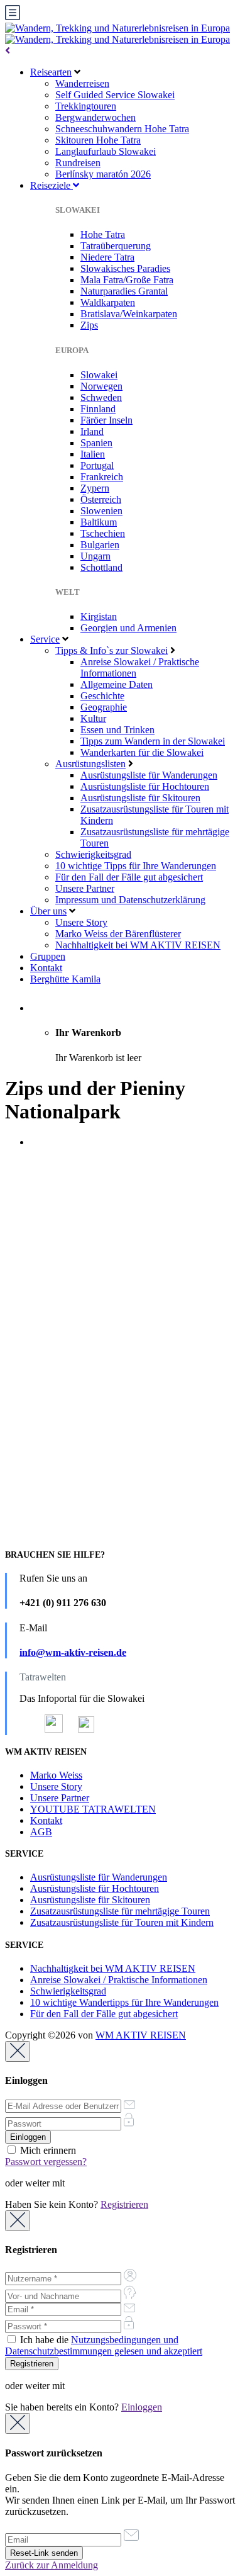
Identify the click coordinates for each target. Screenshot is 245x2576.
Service (45, 639)
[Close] (18, 2051)
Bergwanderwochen (95, 117)
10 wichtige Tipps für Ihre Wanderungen (136, 866)
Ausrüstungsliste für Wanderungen (149, 775)
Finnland (98, 409)
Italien (93, 454)
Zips (89, 325)
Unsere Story (81, 922)
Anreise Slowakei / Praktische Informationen (119, 1980)
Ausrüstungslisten (90, 764)
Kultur (93, 718)
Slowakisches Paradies (125, 268)
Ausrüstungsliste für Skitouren (140, 798)
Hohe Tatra (103, 234)
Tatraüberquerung (116, 246)
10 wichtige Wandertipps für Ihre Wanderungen (124, 2002)
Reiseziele (52, 185)
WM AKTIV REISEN (141, 2035)
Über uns (48, 911)
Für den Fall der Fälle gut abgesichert (129, 877)
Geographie (104, 707)
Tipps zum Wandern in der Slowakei (153, 741)
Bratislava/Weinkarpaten (129, 314)
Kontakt (46, 968)
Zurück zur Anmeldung (52, 2565)
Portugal (97, 465)
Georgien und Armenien (128, 628)
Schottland (101, 567)
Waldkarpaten (108, 302)
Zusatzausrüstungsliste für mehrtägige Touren (120, 1911)
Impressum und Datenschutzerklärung (130, 900)
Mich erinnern (47, 2150)
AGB (41, 1832)
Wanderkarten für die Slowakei (142, 752)
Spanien (96, 443)
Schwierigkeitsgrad (93, 854)
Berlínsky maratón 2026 (103, 174)
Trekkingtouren (86, 106)
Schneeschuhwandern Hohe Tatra (122, 129)
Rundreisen (78, 163)
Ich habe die (104, 2345)
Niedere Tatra (107, 257)
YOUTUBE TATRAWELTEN (93, 1809)
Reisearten (51, 72)
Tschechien (103, 533)
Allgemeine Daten (117, 684)
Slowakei (99, 375)
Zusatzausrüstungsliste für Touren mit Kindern (122, 1922)
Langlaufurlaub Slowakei (106, 151)
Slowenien (101, 511)
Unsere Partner (85, 888)
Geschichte (102, 696)
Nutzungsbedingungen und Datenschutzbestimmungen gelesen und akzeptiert (104, 2345)
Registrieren (124, 2204)
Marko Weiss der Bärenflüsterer (118, 934)
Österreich (101, 499)
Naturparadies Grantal (124, 291)
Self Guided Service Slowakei (115, 95)
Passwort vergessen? (46, 2162)
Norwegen (101, 386)
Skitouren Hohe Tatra (98, 140)
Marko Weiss (56, 1775)
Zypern (95, 488)
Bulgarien (100, 545)
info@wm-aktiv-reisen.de (73, 1652)
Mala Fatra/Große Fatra (127, 280)
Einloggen (142, 2407)
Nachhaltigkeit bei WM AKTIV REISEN (138, 945)
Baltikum (99, 522)
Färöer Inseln (106, 420)
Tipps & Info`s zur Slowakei (112, 650)
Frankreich (102, 477)
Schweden (101, 397)
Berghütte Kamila (65, 979)
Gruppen (48, 956)
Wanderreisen (82, 83)
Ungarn (95, 556)
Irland (92, 431)
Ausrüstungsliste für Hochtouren (145, 786)
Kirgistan (99, 616)
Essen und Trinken (117, 730)
